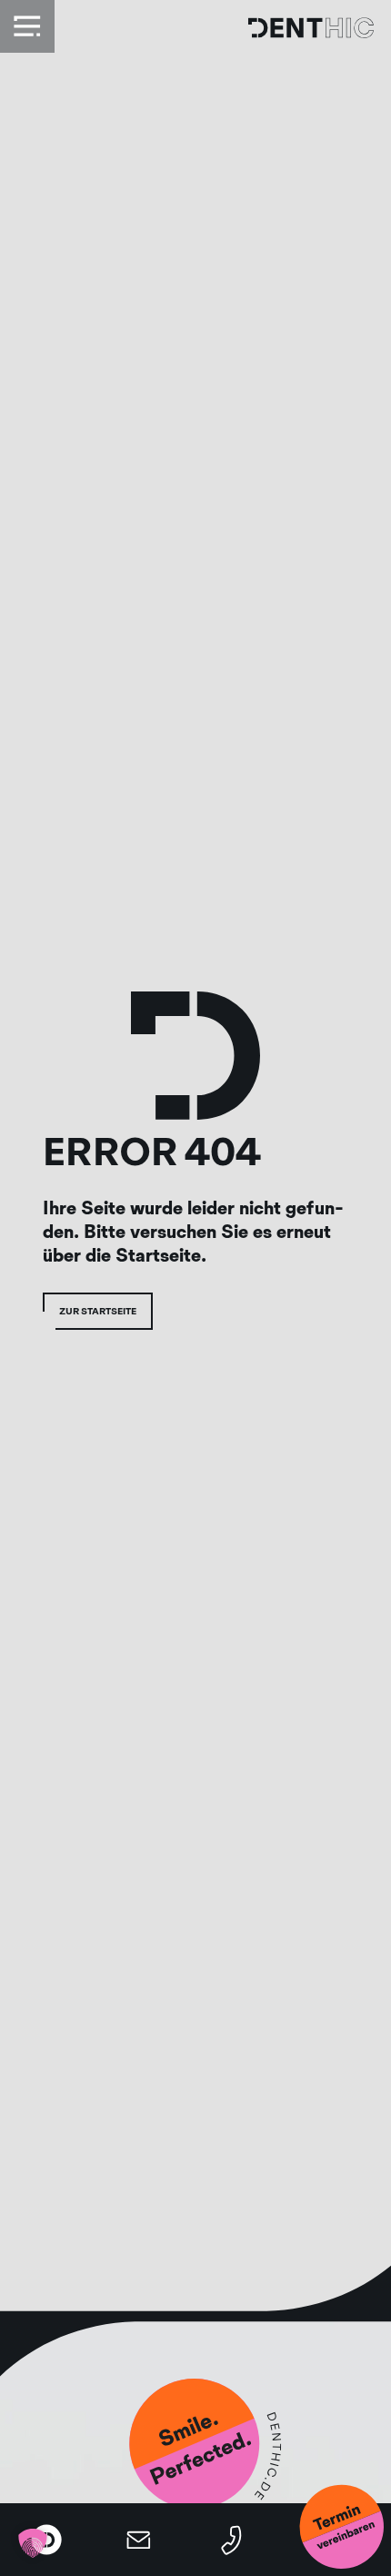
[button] (33, 2543)
